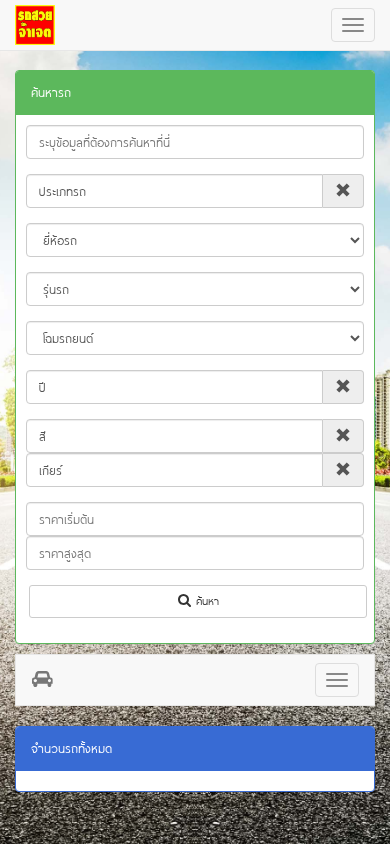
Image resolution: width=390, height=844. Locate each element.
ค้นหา (205, 601)
